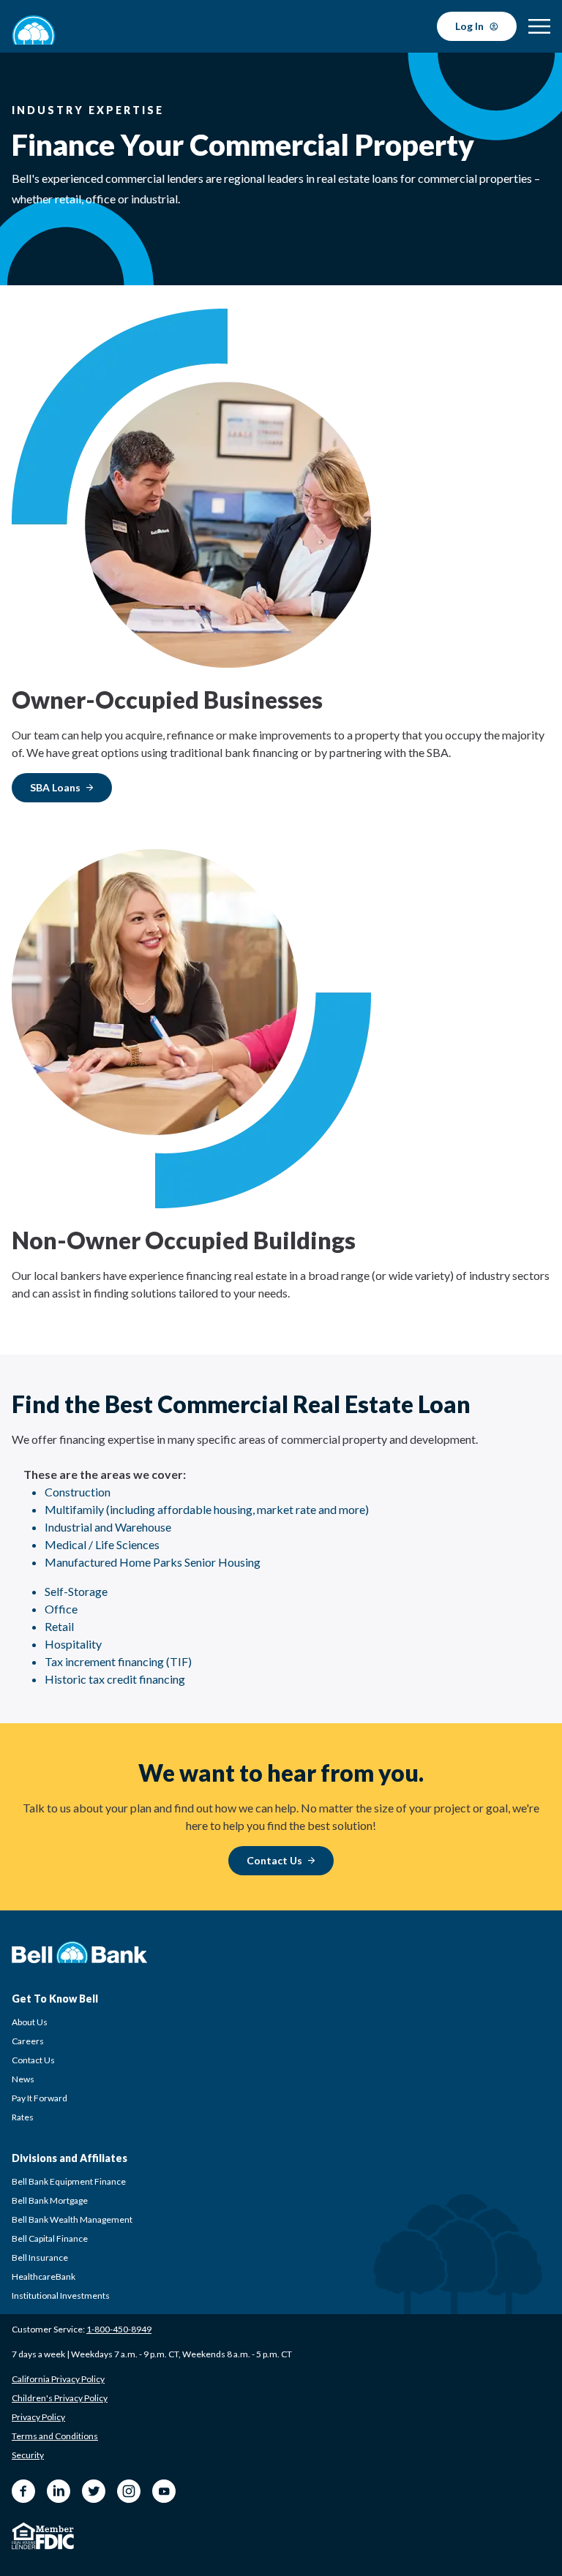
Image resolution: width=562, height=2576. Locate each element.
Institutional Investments (61, 2296)
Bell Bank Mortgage (50, 2200)
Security (28, 2455)
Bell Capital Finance (50, 2238)
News (23, 2079)
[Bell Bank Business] (34, 30)
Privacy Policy (38, 2417)
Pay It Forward (40, 2098)
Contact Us (33, 2060)
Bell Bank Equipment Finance (69, 2181)
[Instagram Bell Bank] (129, 2491)
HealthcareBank (44, 2276)
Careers (28, 2041)
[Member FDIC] (55, 2538)
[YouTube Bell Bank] (164, 2491)
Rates (23, 2117)
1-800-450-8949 (119, 2329)
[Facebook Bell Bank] (23, 2491)
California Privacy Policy (58, 2379)
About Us (30, 2022)
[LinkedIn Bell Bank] (59, 2491)
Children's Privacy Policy (60, 2398)
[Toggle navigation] (539, 26)
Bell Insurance (40, 2257)
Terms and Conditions (55, 2436)
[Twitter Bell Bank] (94, 2491)
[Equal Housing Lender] (24, 2536)
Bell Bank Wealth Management (72, 2219)
